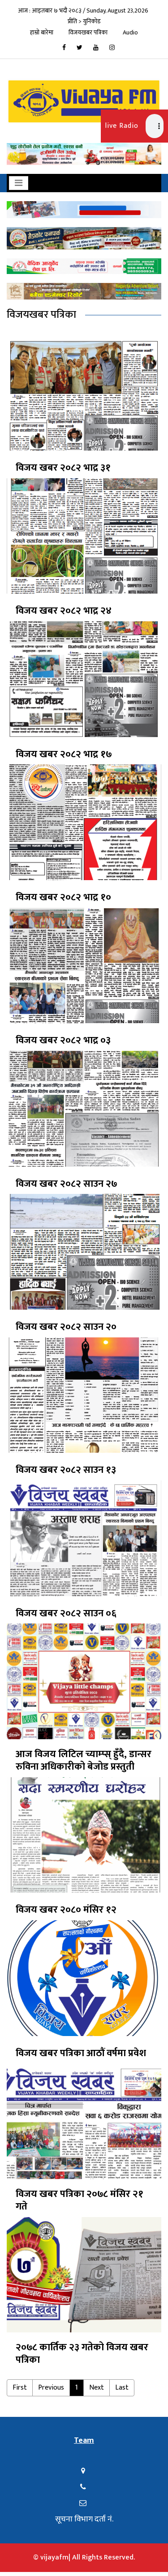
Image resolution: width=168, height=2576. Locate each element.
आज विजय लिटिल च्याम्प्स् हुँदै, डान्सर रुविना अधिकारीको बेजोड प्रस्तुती (84, 1761)
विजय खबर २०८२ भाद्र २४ (64, 611)
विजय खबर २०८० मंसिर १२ (66, 1910)
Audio (130, 32)
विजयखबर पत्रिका (88, 32)
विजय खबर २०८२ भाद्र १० (63, 898)
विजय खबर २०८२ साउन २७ (67, 1184)
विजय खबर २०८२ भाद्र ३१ (63, 468)
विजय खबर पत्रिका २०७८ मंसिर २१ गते (80, 2201)
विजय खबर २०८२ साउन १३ (66, 1470)
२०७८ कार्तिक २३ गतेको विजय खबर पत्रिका (82, 2354)
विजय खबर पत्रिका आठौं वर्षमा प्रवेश (81, 2053)
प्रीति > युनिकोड (84, 21)
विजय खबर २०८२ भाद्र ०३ (63, 1041)
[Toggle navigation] (19, 183)
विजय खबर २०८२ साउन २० (66, 1327)
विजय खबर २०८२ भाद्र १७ (64, 755)
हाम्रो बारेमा (42, 32)
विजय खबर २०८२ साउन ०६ (66, 1614)
